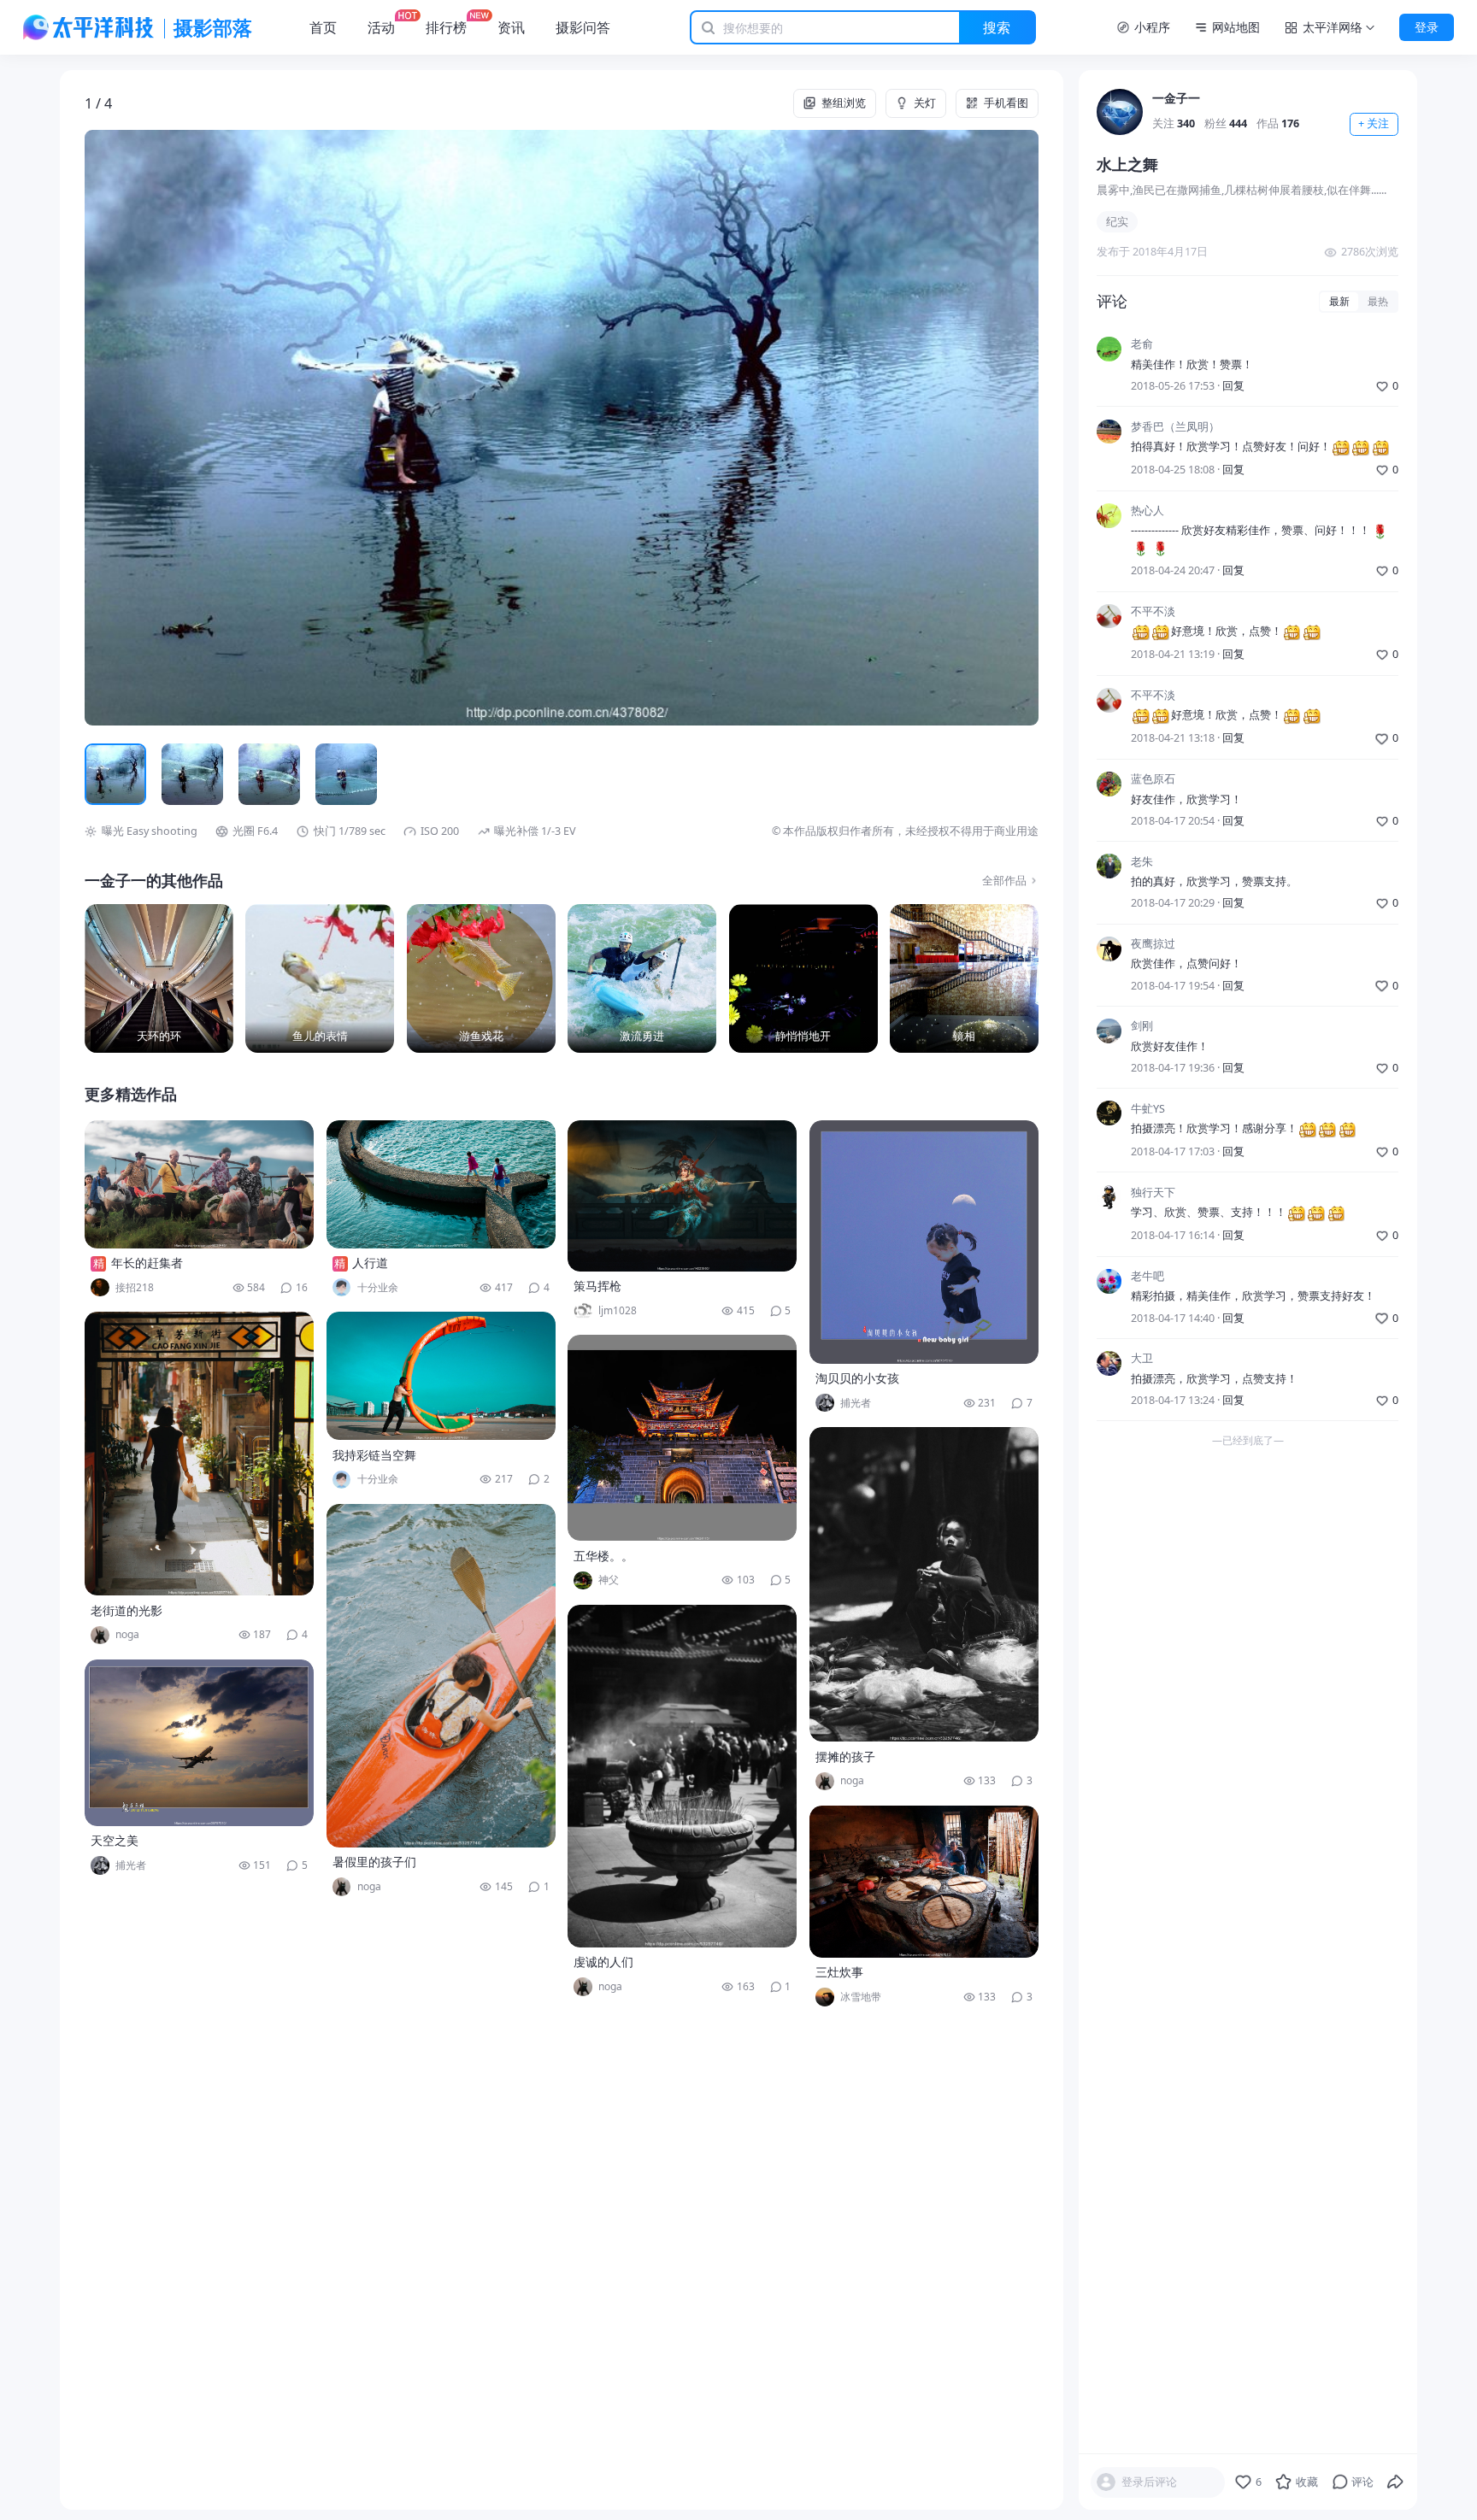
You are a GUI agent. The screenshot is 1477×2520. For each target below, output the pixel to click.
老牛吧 (1147, 1276)
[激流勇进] (642, 978)
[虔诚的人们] (682, 1776)
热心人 (1147, 511)
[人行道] (441, 1184)
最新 (1339, 301)
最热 (1378, 301)
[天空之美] (199, 1743)
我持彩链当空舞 (374, 1455)
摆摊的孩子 (845, 1756)
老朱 (1142, 861)
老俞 (1142, 344)
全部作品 (1004, 881)
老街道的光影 (127, 1610)
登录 (1427, 27)
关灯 (925, 103)
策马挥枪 (597, 1286)
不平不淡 (1153, 611)
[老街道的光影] (199, 1454)
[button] (180, 428)
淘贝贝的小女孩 (857, 1378)
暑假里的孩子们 (374, 1862)
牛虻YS (1148, 1108)
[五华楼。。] (682, 1438)
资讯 (511, 27)
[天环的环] (159, 978)
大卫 (1142, 1358)
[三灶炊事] (924, 1882)
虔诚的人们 (603, 1962)
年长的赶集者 (147, 1263)
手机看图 (1006, 103)
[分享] (1396, 2482)
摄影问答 (583, 27)
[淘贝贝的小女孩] (924, 1242)
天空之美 (115, 1840)
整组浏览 (844, 103)
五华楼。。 (603, 1556)
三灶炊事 (839, 1972)
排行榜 (446, 27)
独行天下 (1153, 1192)
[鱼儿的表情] (320, 978)
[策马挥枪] (682, 1196)
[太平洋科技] (89, 27)
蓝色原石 (1153, 779)
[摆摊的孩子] (924, 1584)
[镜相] (964, 978)
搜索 (997, 27)
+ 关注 (1374, 123)
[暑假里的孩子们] (441, 1676)
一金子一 (1176, 97)
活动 (381, 27)
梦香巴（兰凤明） (1175, 427)
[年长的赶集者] (199, 1184)
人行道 (370, 1263)
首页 (323, 27)
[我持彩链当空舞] (441, 1376)
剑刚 (1142, 1026)
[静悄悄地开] (803, 978)
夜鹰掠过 (1153, 944)
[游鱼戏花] (481, 978)
